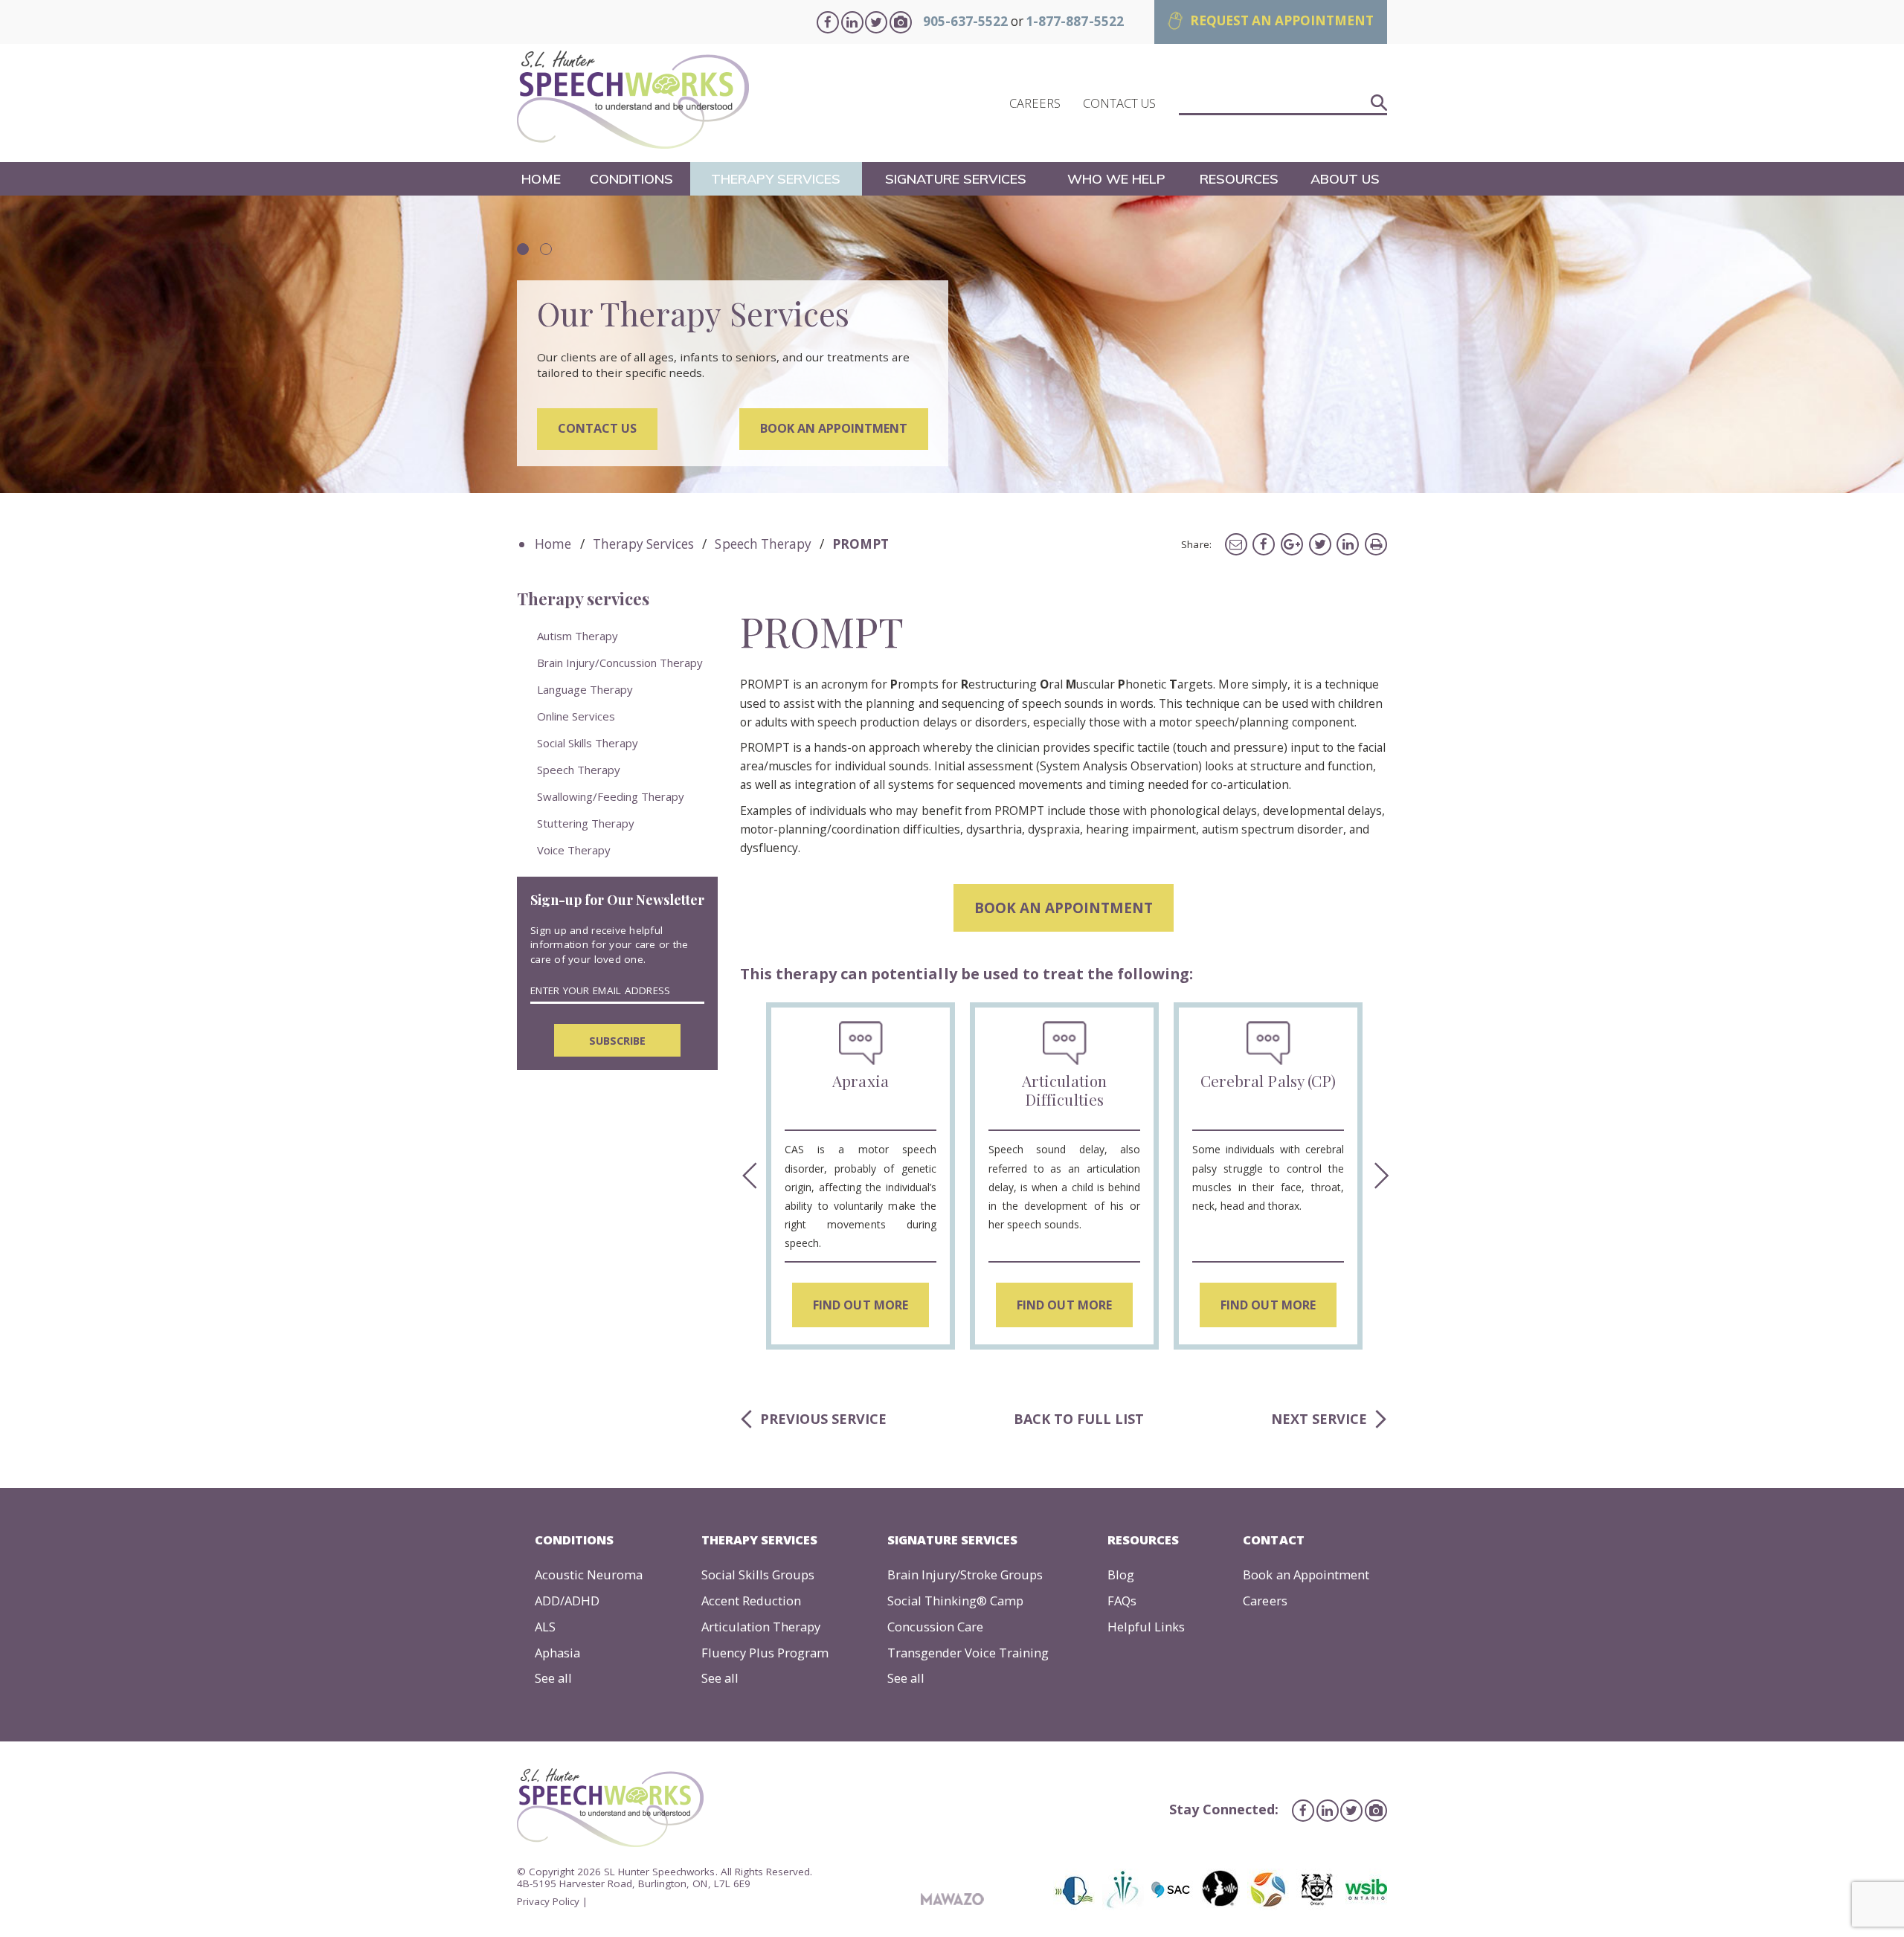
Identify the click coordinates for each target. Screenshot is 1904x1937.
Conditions (631, 179)
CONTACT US (1119, 103)
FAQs (1122, 1601)
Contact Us (597, 428)
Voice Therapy (574, 850)
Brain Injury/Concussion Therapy (620, 663)
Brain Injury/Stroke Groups (965, 1575)
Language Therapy (585, 689)
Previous (747, 1176)
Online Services (576, 716)
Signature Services (956, 179)
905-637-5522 (965, 21)
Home (541, 179)
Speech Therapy (763, 545)
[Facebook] (828, 22)
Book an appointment (1064, 908)
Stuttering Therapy (586, 823)
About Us (1345, 179)
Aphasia (557, 1653)
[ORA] (1268, 1889)
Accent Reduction (751, 1601)
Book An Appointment (834, 428)
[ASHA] (1220, 1889)
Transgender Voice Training (968, 1653)
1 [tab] (523, 249)
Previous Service (823, 1419)
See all (553, 1678)
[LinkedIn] (852, 22)
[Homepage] (633, 103)
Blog (1121, 1575)
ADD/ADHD (567, 1601)
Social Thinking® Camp (955, 1601)
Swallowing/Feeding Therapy (611, 796)
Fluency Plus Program (765, 1653)
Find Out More (860, 1305)
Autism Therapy (578, 636)
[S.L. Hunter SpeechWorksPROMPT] (1236, 543)
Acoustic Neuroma (589, 1575)
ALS (545, 1627)
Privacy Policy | (552, 1901)
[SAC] (1172, 1889)
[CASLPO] (1076, 1889)
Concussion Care (935, 1627)
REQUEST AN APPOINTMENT (1282, 20)
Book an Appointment (1306, 1575)
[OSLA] (1123, 1889)
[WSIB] (1364, 1889)
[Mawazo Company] (952, 1900)
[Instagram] (901, 22)
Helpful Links (1146, 1627)
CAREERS (1035, 103)
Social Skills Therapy (588, 743)
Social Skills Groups (758, 1575)
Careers (1265, 1601)
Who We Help (1116, 179)
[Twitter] (876, 22)
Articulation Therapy (761, 1627)
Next (1380, 1176)
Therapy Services (776, 179)
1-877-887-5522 (1074, 21)
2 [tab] (546, 249)
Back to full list (1079, 1419)
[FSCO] (1317, 1889)
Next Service (1319, 1419)
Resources (1239, 179)
